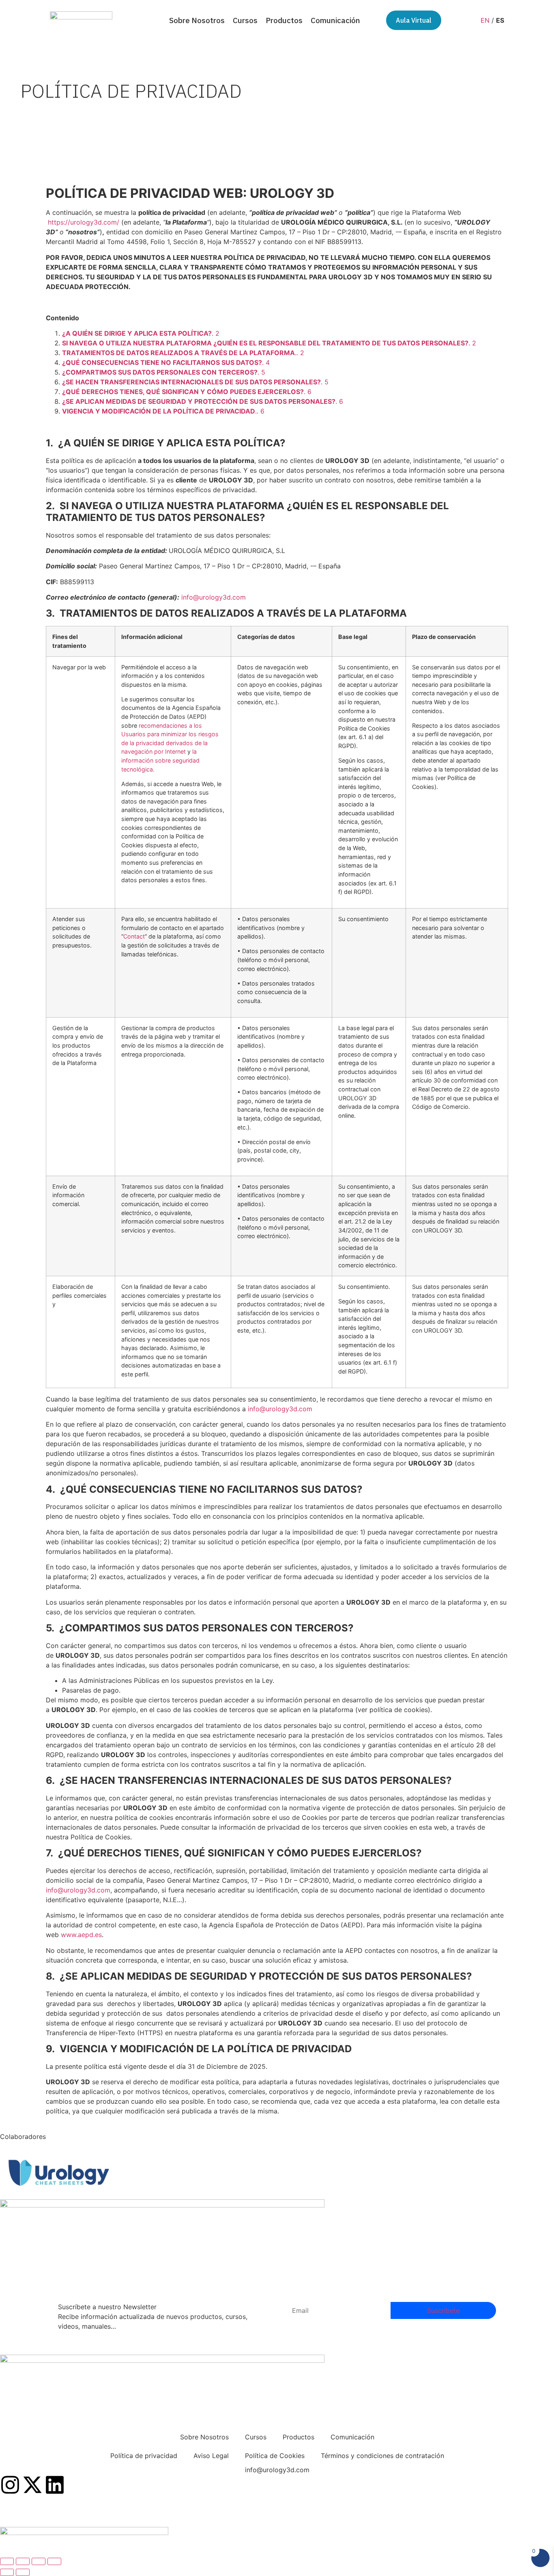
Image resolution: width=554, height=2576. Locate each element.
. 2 (141, 333)
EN (485, 20)
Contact (134, 936)
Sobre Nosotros (197, 20)
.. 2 (183, 353)
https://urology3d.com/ (84, 222)
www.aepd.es (81, 1935)
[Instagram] (10, 2486)
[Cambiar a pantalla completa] (23, 2561)
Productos (284, 20)
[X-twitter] (32, 2486)
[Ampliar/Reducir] (7, 2561)
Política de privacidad (144, 2456)
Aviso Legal (211, 2456)
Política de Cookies (275, 2456)
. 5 (164, 372)
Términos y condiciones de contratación (382, 2456)
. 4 (166, 362)
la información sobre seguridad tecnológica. (160, 760)
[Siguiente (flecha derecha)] (23, 2572)
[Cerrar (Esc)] (54, 2561)
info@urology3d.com (214, 597)
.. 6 (163, 411)
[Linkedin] (55, 2486)
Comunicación (335, 20)
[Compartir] (39, 2561)
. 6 (187, 392)
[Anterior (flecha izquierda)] (7, 2572)
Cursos (245, 20)
